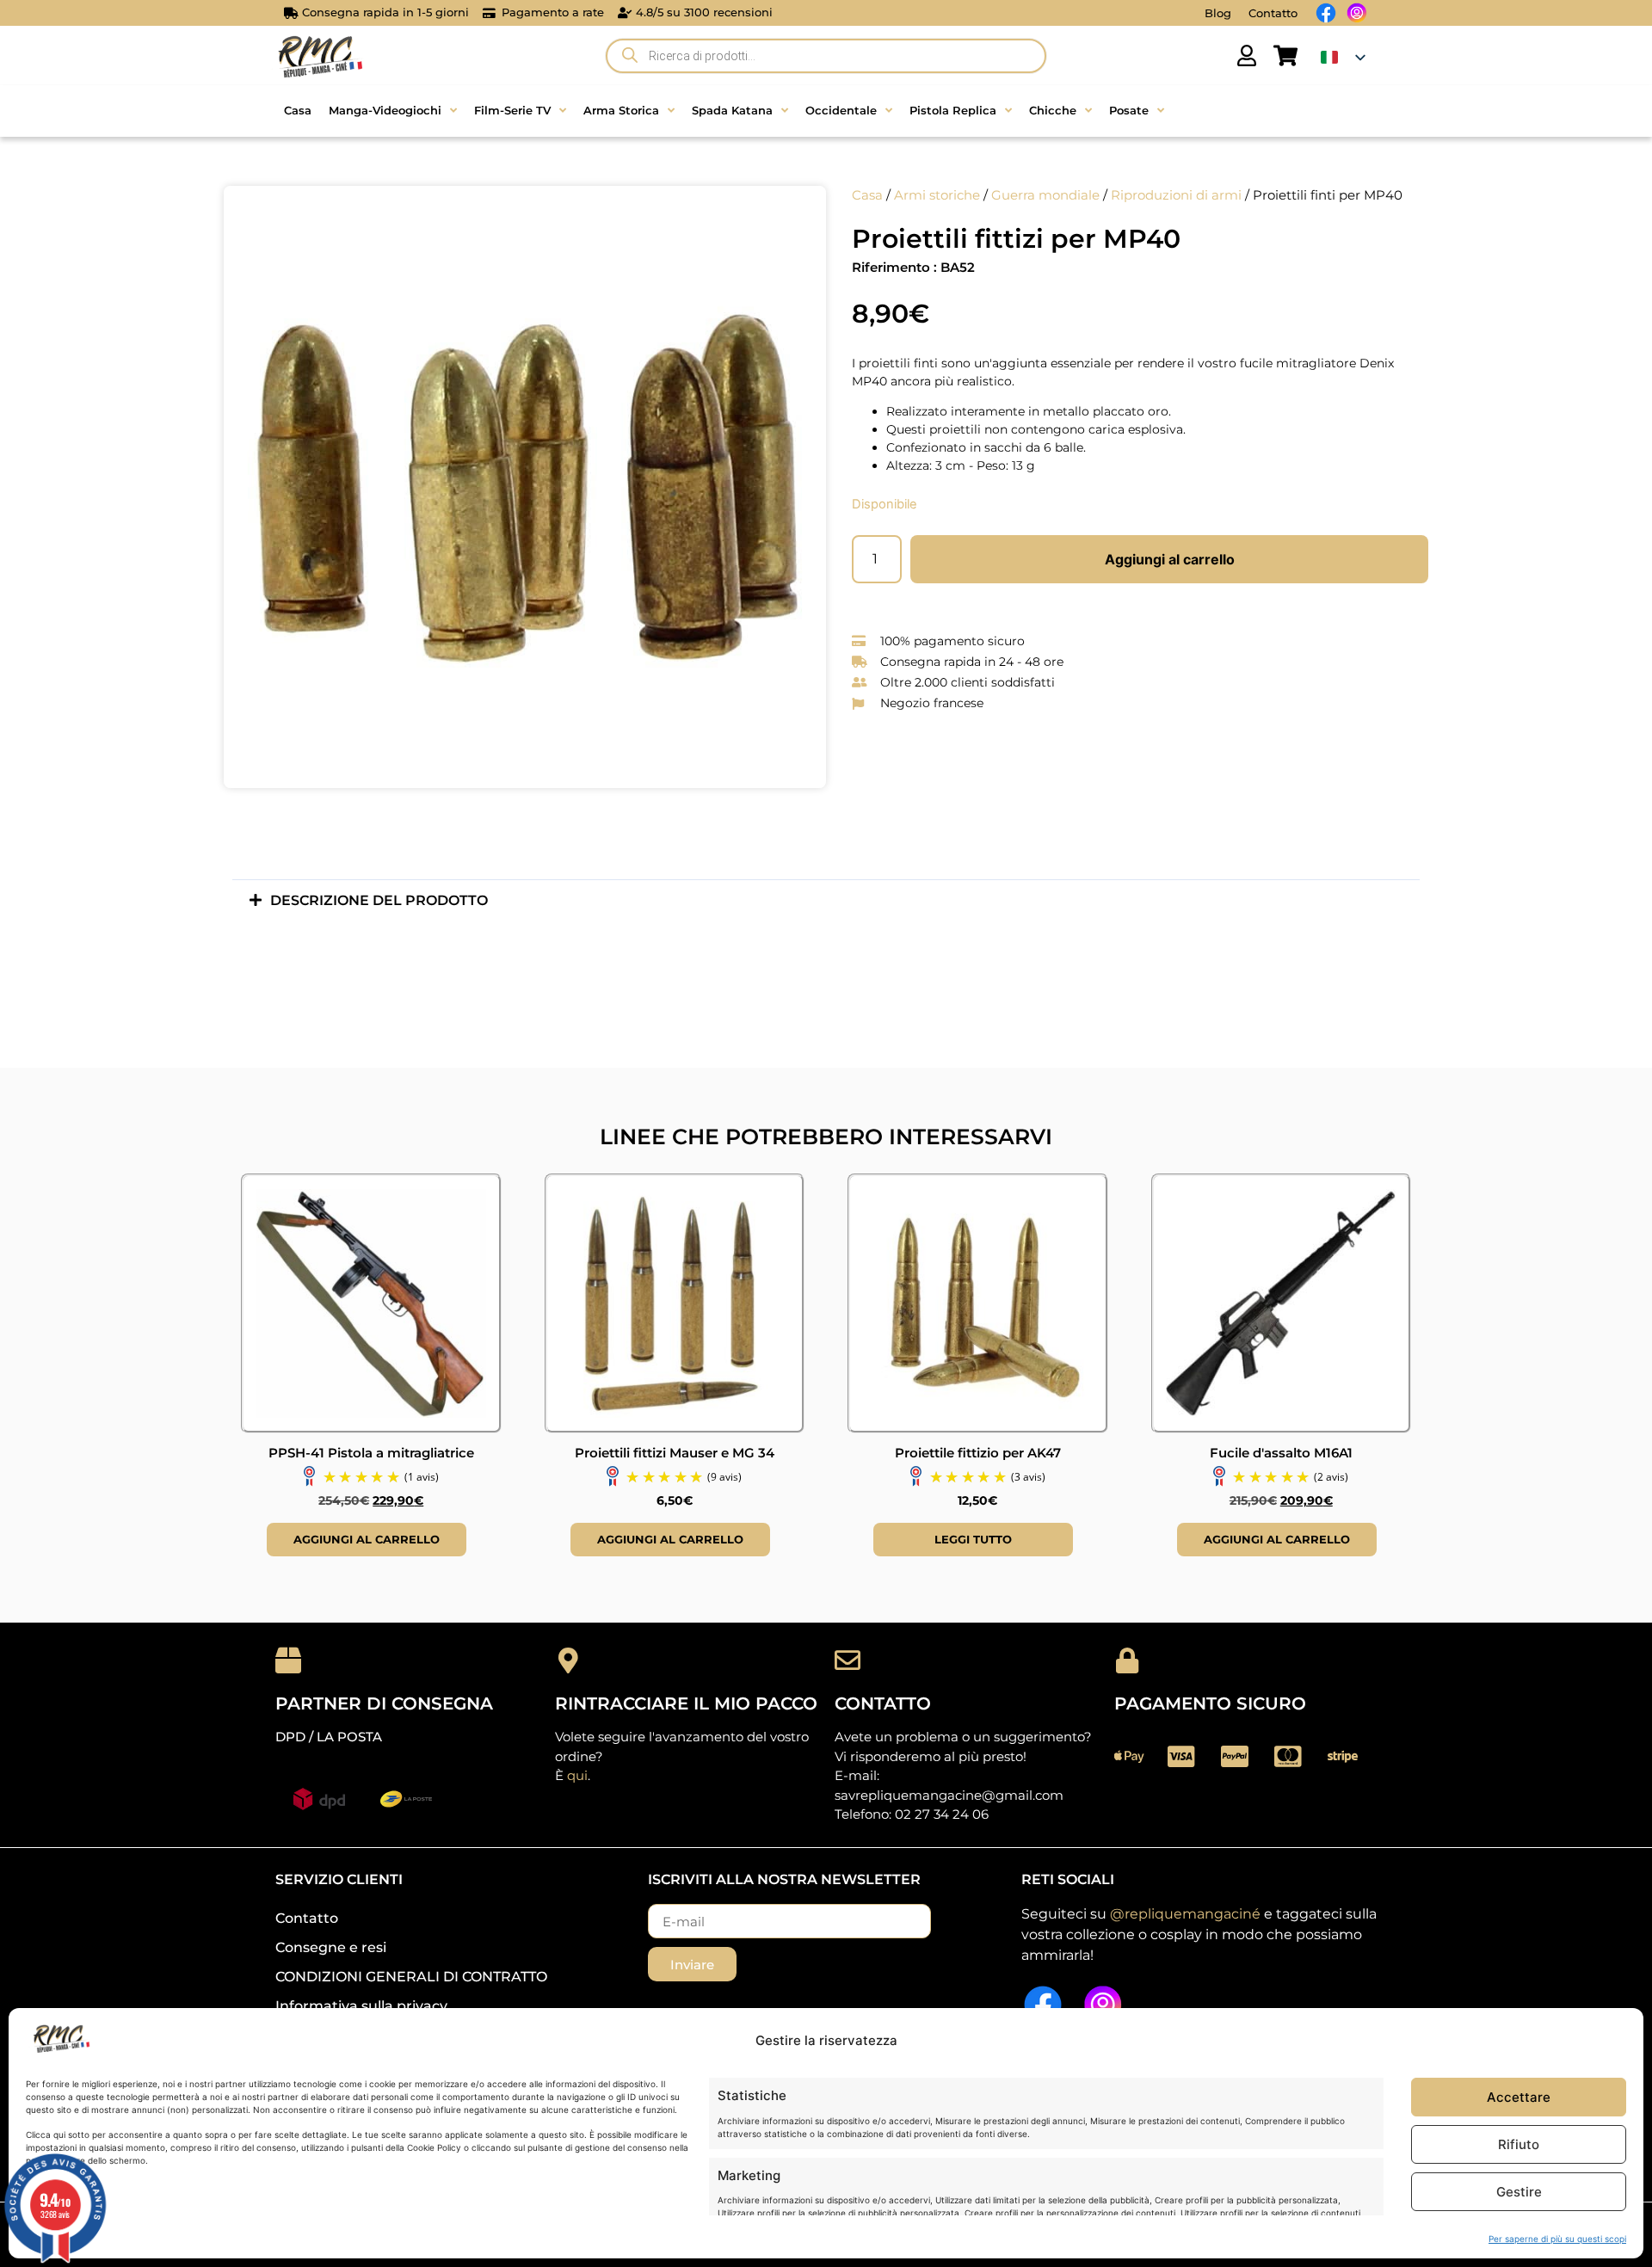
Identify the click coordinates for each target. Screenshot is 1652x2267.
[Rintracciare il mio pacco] (568, 1660)
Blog (1218, 13)
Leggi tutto (973, 1539)
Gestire (1519, 2192)
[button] (826, 900)
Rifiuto (1519, 2144)
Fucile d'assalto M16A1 (1281, 1453)
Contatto (1273, 13)
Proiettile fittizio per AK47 (978, 1453)
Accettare (1519, 2097)
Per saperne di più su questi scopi (1557, 2239)
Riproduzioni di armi (1176, 195)
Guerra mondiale (1045, 195)
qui (577, 1775)
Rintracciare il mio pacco (686, 1703)
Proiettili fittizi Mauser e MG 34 (675, 1453)
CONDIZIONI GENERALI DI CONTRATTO (411, 1977)
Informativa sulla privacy (361, 2006)
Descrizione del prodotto (379, 900)
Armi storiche (937, 195)
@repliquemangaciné (1185, 1914)
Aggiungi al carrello (1170, 559)
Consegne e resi (331, 1947)
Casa (867, 195)
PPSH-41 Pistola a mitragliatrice (371, 1453)
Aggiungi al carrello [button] (367, 1539)
